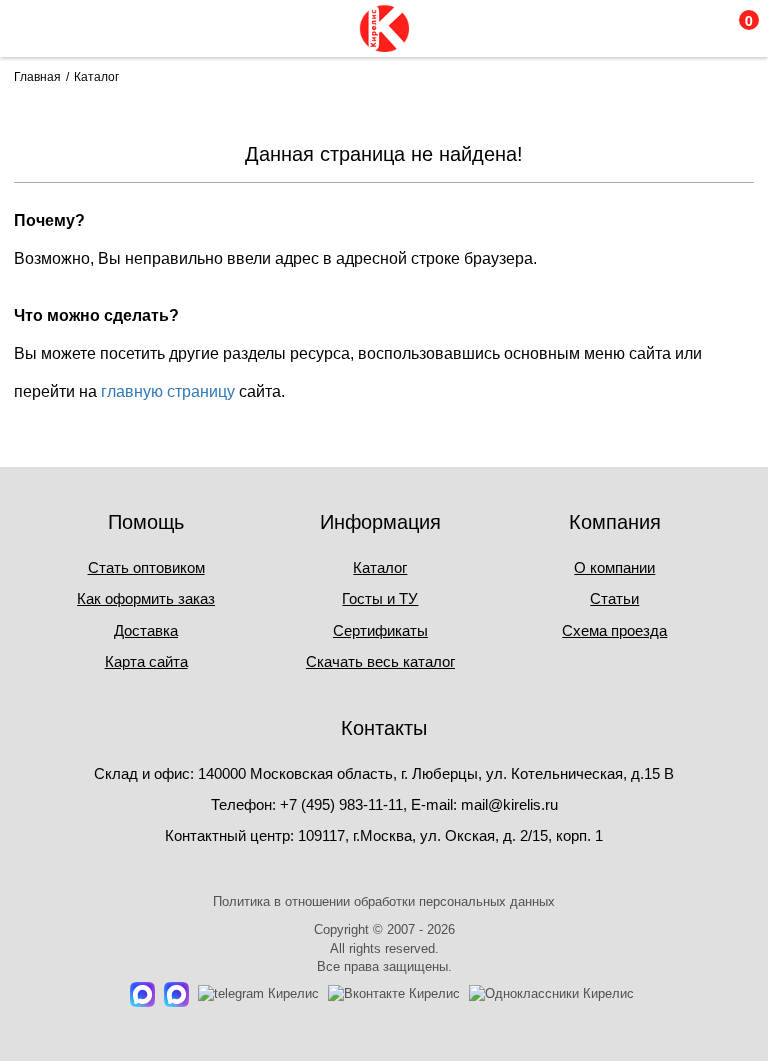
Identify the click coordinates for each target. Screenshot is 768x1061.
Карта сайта (146, 661)
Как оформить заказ (146, 598)
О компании (614, 567)
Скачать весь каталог (380, 661)
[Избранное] (693, 28)
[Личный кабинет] (651, 28)
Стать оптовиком (146, 567)
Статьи (614, 598)
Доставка (146, 630)
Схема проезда (614, 630)
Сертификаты (380, 630)
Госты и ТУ (380, 598)
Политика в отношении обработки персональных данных (384, 901)
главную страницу (168, 391)
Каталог (380, 567)
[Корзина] (736, 28)
